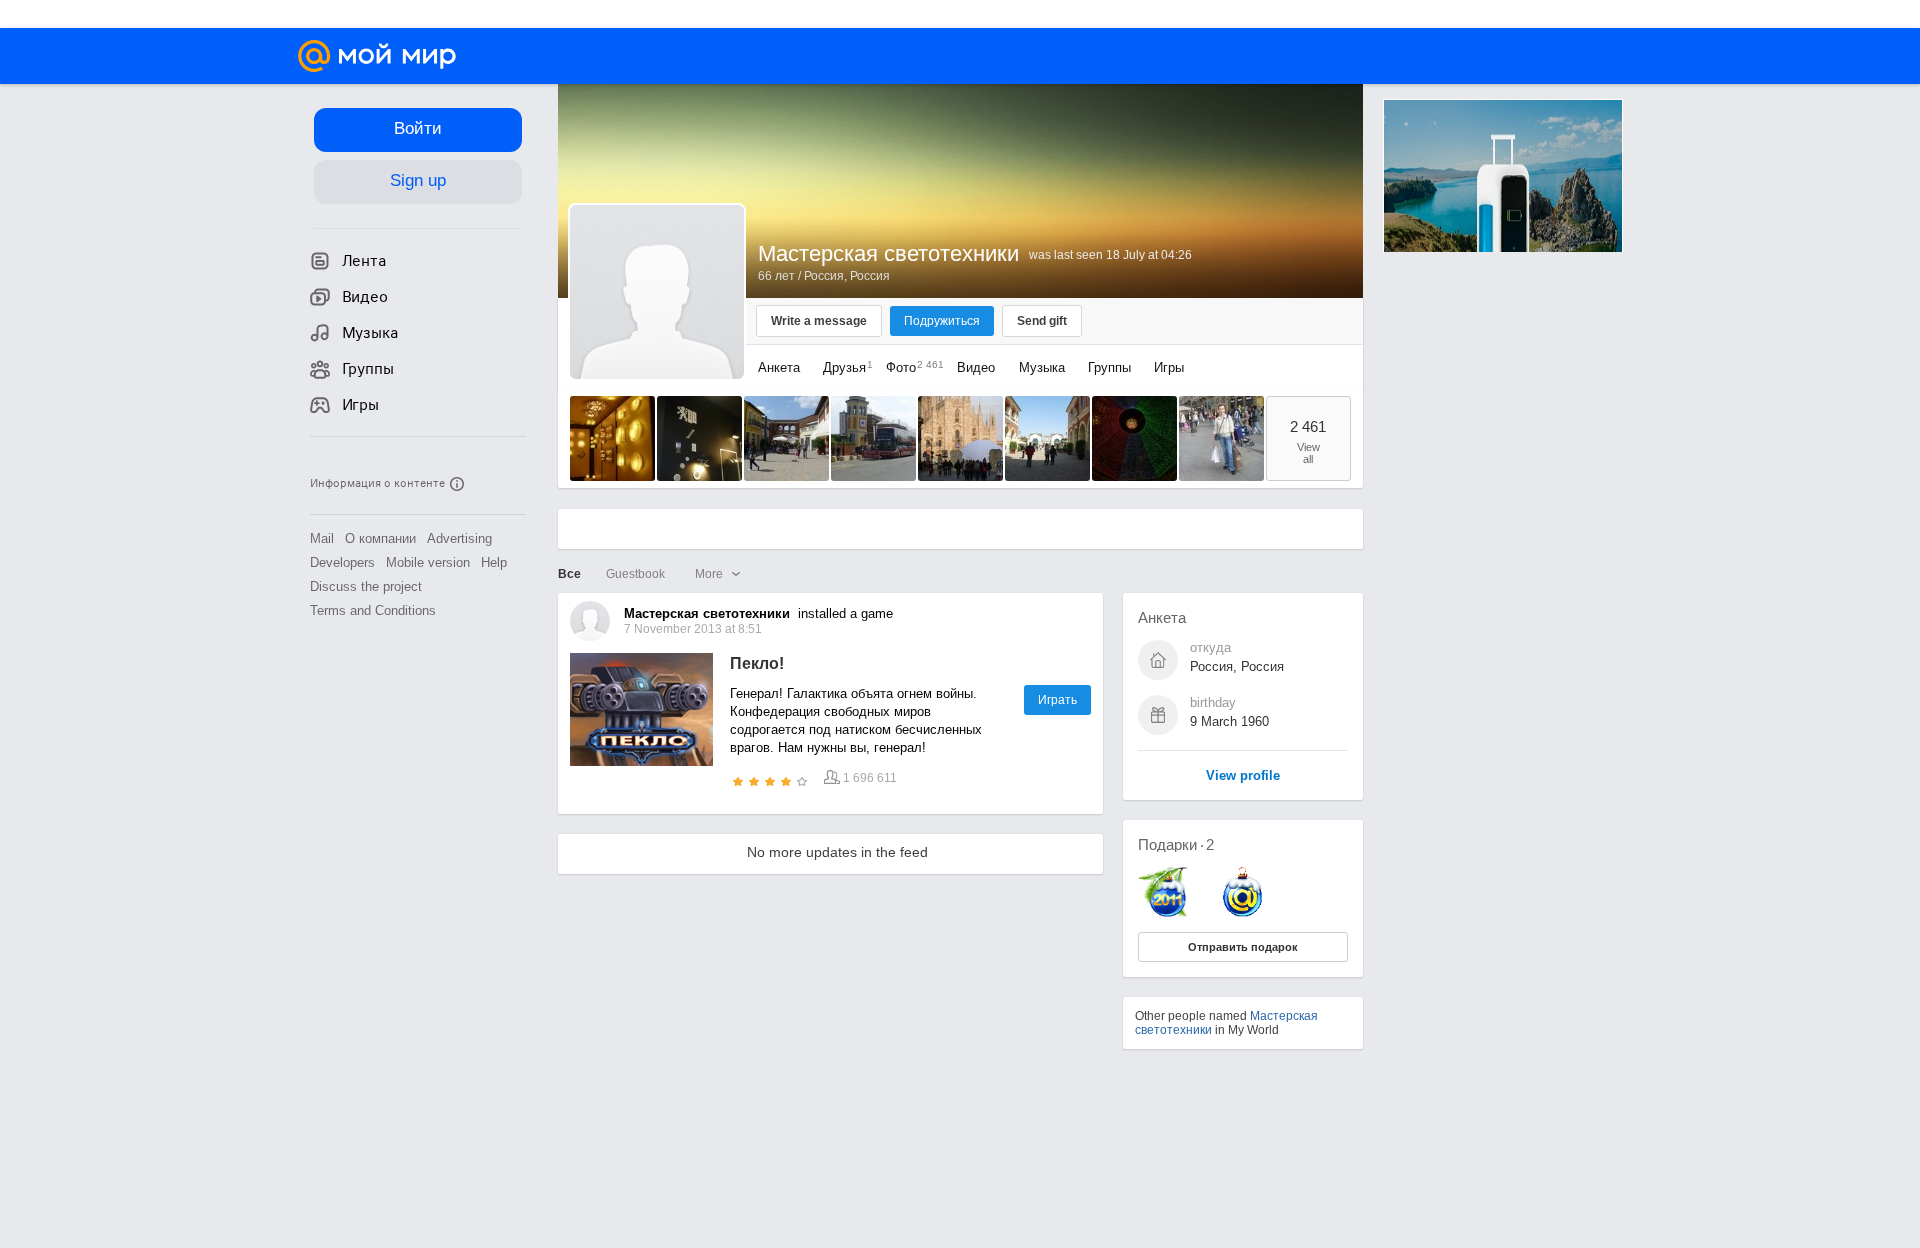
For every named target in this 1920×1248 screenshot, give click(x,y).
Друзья (843, 367)
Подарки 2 (1176, 844)
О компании (380, 538)
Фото (910, 367)
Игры (1169, 367)
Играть (1057, 700)
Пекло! (757, 663)
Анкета (779, 367)
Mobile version (428, 562)
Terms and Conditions (373, 610)
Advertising (459, 538)
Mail (322, 538)
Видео (978, 367)
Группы (1109, 367)
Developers (342, 562)
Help (494, 562)
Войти (418, 128)
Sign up (418, 180)
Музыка (1042, 367)
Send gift (1042, 321)
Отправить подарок (1243, 947)
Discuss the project (366, 586)
